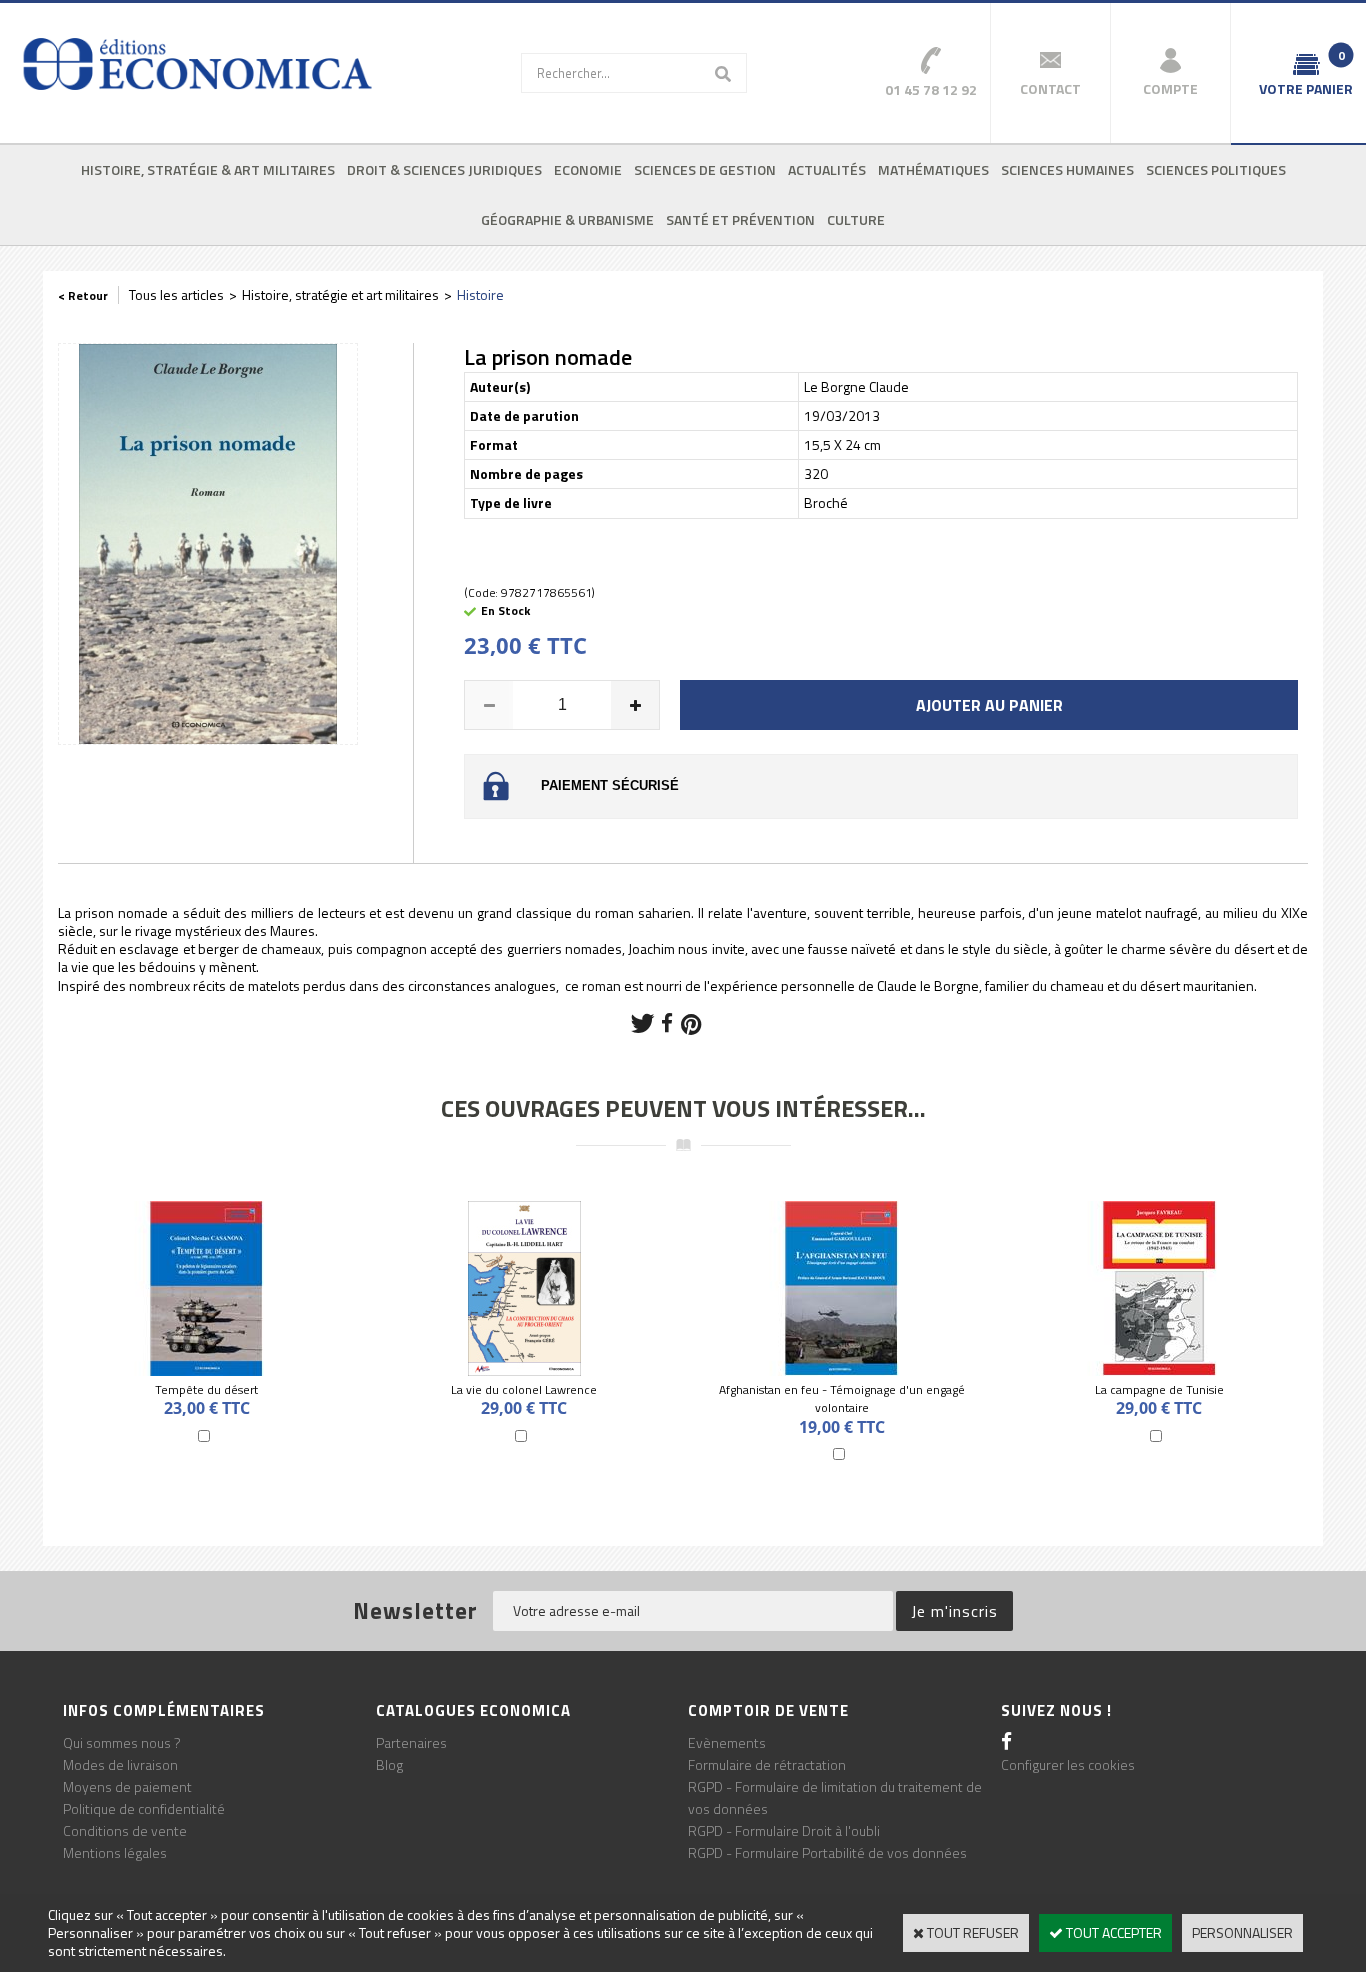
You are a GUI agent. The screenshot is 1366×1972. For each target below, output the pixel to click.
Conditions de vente (125, 1830)
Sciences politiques (1216, 169)
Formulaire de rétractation (767, 1764)
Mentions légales (115, 1852)
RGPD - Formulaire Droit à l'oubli (784, 1830)
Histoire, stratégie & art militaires (208, 169)
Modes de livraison (120, 1764)
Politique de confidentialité (144, 1808)
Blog (389, 1764)
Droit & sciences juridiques (444, 169)
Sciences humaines (1067, 169)
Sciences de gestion (705, 169)
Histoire (480, 294)
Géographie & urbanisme (567, 219)
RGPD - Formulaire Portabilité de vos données (827, 1852)
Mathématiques (933, 169)
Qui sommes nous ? (122, 1742)
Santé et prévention (740, 219)
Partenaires (411, 1742)
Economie (588, 169)
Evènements (727, 1742)
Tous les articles (176, 294)
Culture (856, 219)
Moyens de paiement (127, 1786)
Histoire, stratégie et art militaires (340, 294)
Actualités (827, 169)
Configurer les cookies (1068, 1764)
